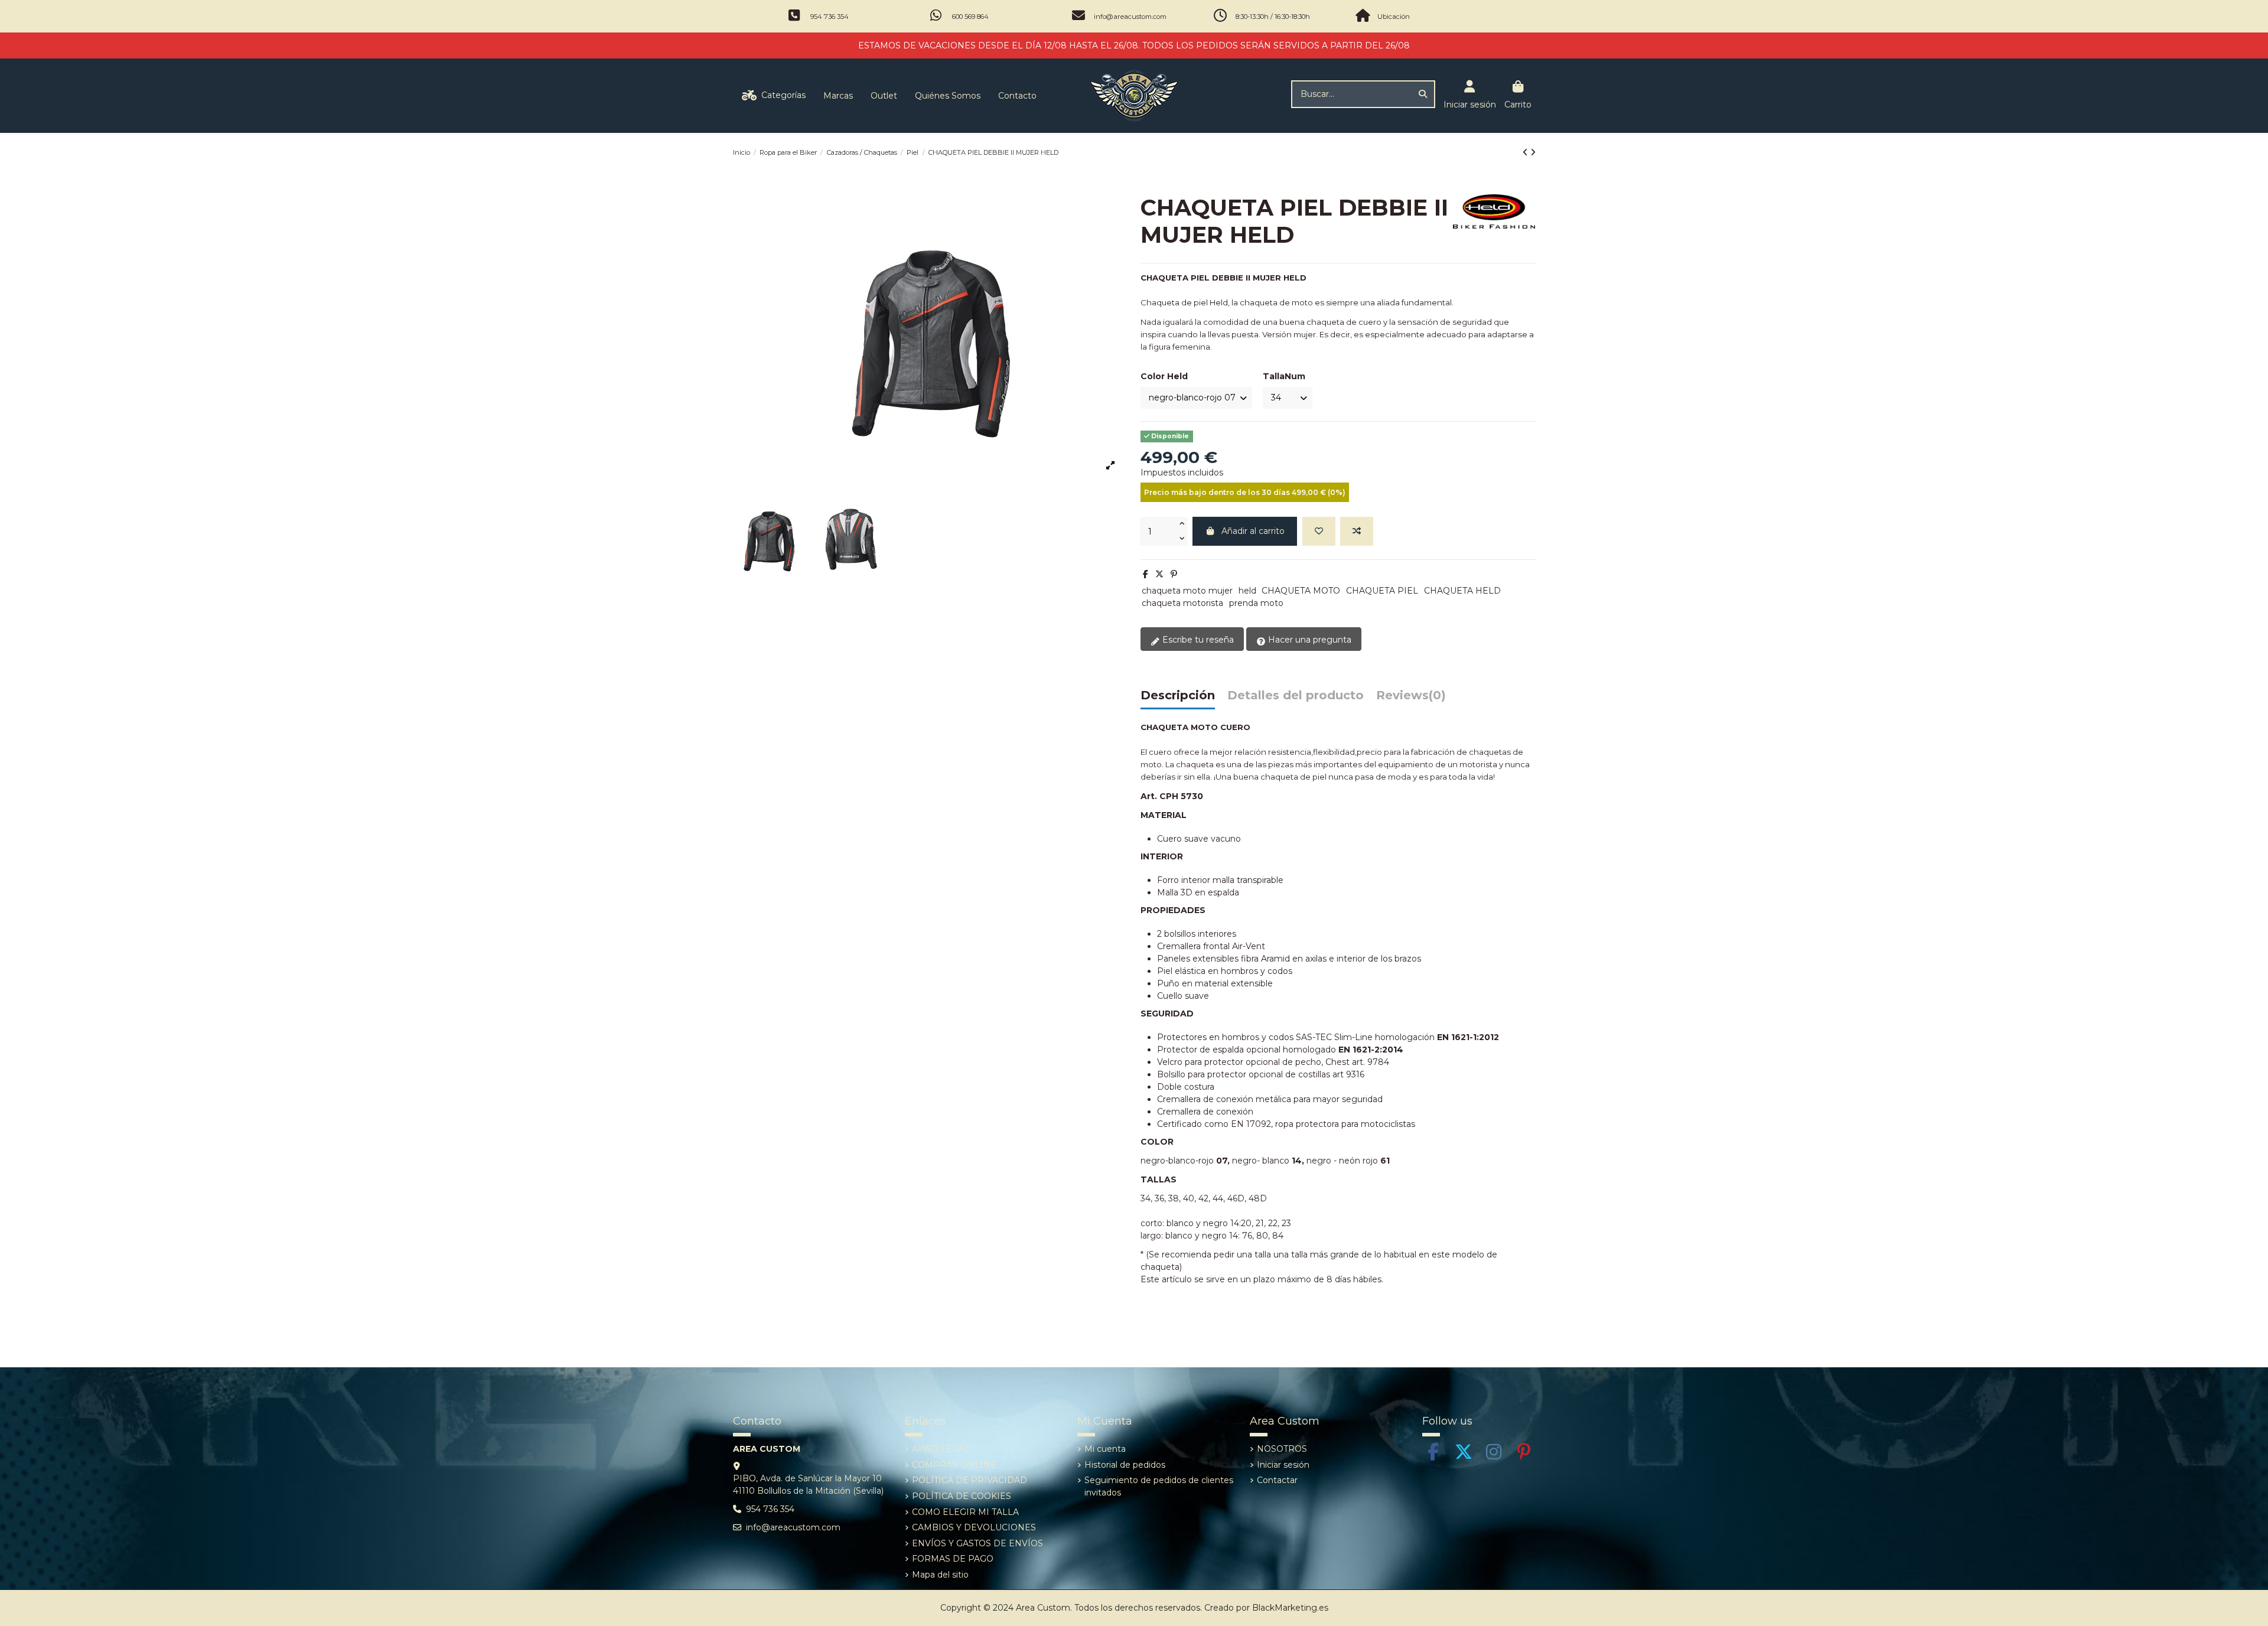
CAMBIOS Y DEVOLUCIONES (974, 1527)
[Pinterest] (1174, 574)
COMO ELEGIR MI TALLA (965, 1512)
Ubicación (1394, 17)
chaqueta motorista (1182, 603)
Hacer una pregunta (1309, 640)
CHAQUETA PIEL (1382, 591)
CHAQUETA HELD (1462, 591)
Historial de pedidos (1125, 1465)
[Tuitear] (1159, 574)
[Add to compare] (1357, 531)
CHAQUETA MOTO (1301, 591)
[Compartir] (1146, 574)
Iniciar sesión (1283, 1465)
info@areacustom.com (1130, 17)
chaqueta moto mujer (1187, 591)
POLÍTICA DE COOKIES (962, 1496)
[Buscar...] (1423, 94)
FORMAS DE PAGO (953, 1559)
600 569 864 (970, 17)
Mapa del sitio (940, 1575)
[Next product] (1533, 152)
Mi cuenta (1105, 1449)
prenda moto (1256, 603)
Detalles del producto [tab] (1296, 696)
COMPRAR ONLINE (954, 1465)
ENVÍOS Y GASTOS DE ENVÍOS (977, 1543)
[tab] (1411, 698)
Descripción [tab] (1178, 696)
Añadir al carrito (1253, 531)
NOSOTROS (1282, 1449)
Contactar (1277, 1480)
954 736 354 (830, 17)
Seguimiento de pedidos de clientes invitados (1159, 1486)
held (1247, 591)
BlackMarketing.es (1290, 1608)
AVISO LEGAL (941, 1449)
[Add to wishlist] (1319, 531)
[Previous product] (1526, 152)
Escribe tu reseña (1197, 640)
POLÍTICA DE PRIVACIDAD (970, 1480)
